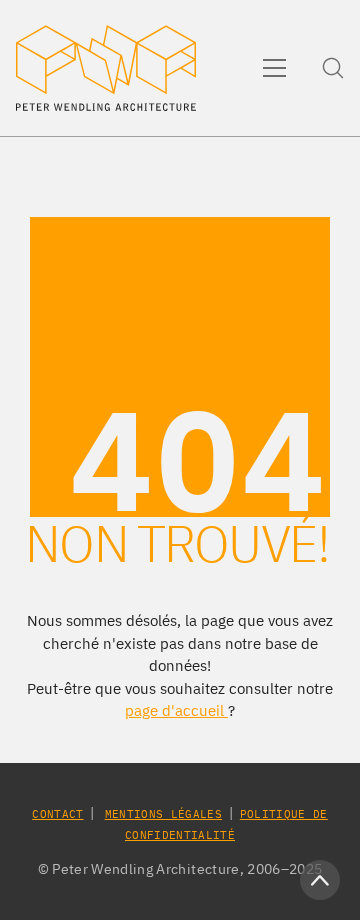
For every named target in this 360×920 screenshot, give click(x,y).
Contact (57, 814)
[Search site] (333, 68)
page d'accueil (176, 710)
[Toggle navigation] (274, 68)
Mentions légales (163, 814)
